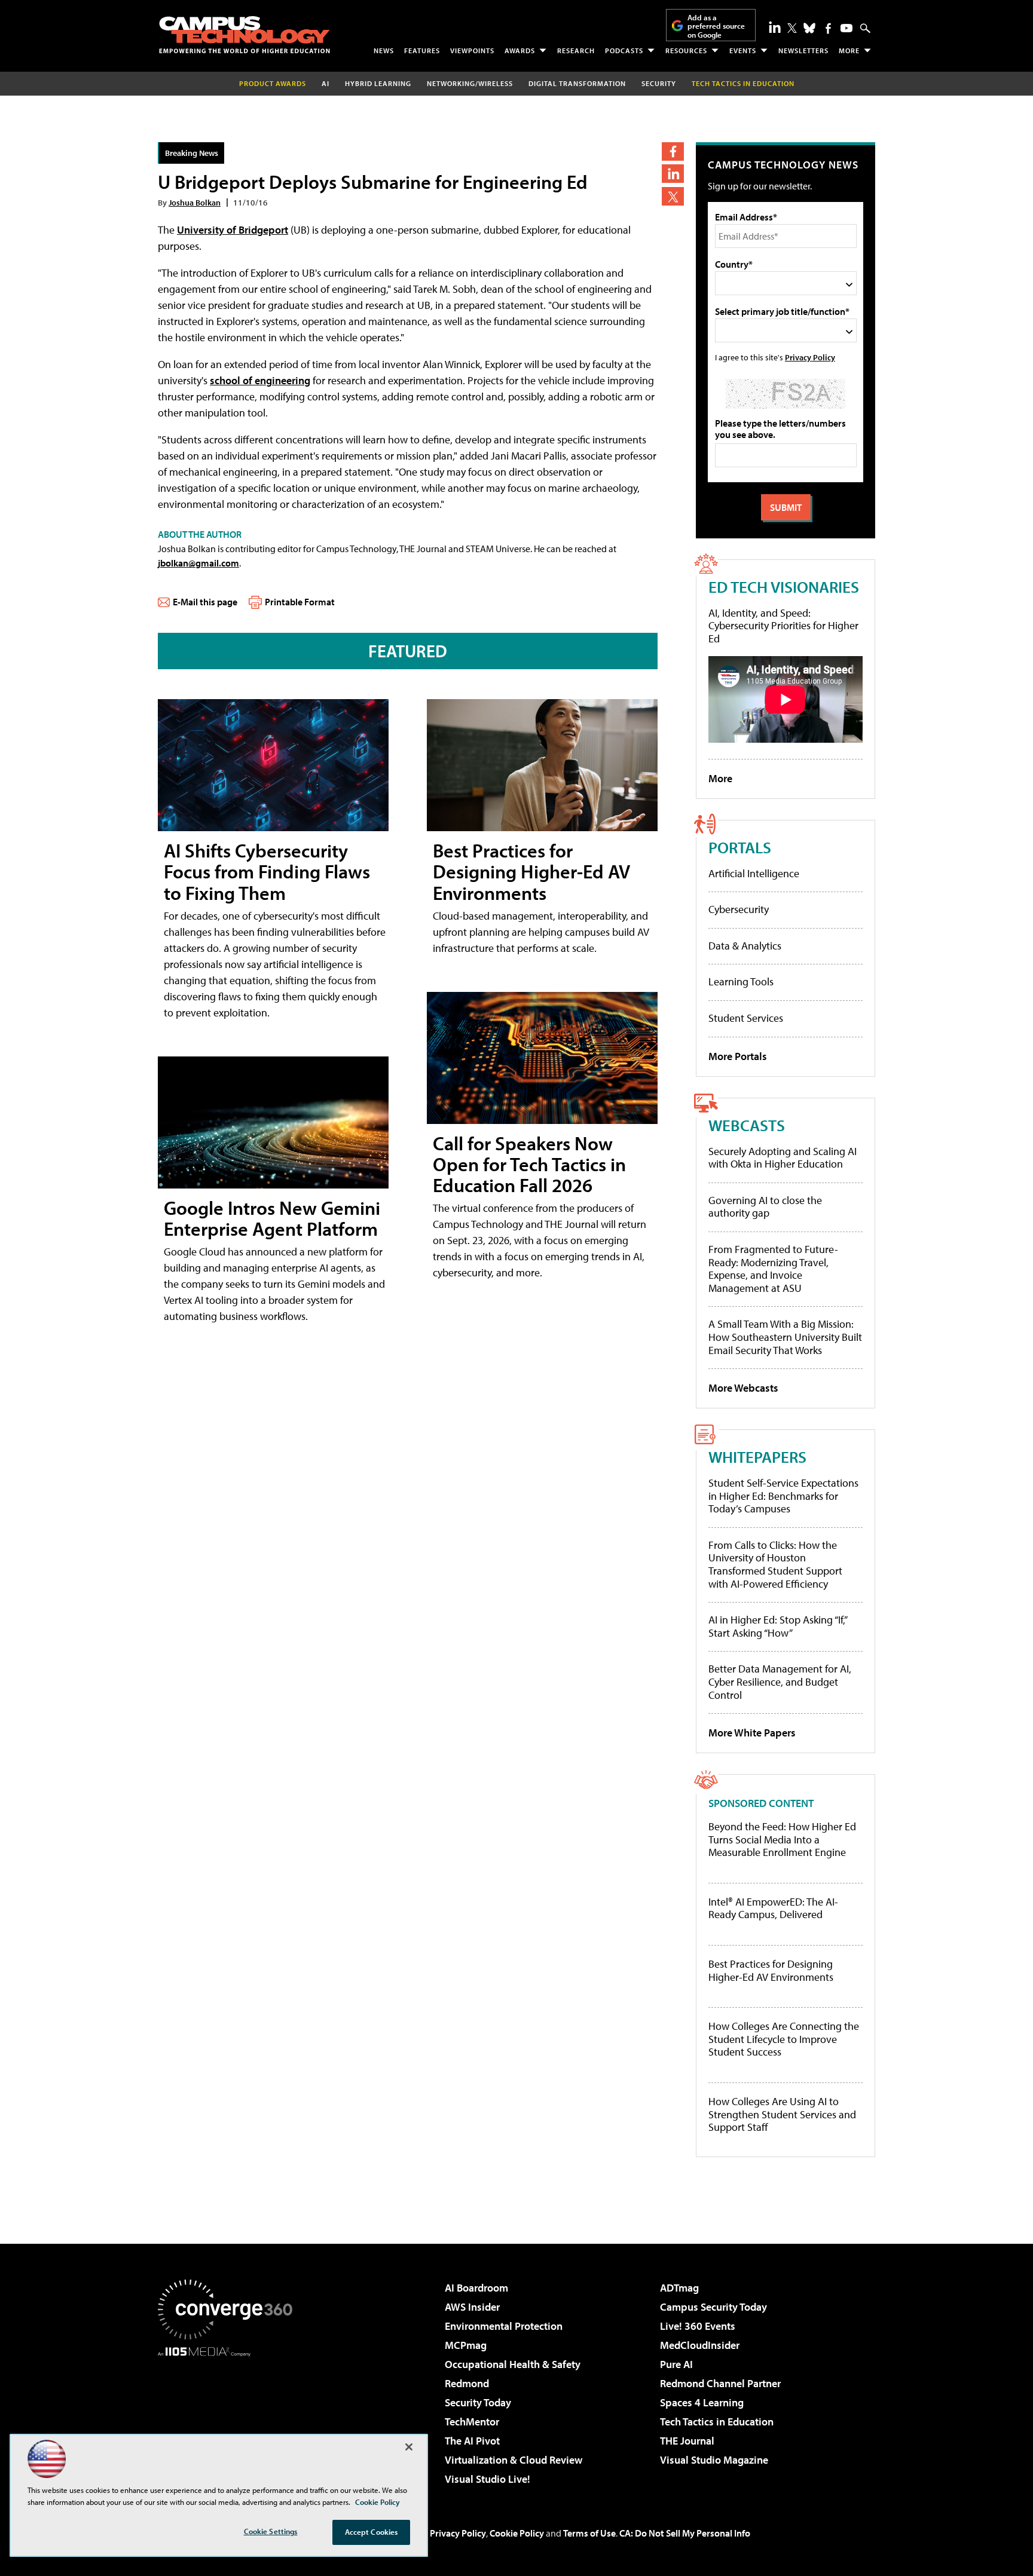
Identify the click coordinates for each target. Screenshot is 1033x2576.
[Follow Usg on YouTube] (846, 28)
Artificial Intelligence (754, 873)
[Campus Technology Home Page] (245, 35)
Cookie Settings (271, 2531)
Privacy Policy (810, 357)
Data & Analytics (745, 946)
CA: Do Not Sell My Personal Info (685, 2533)
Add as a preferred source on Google (716, 26)
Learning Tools (741, 981)
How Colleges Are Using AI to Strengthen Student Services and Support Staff (782, 2114)
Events (743, 50)
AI (326, 83)
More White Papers (752, 1733)
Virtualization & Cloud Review (514, 2460)
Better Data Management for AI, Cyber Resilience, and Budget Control (780, 1681)
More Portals (738, 1056)
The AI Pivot (472, 2441)
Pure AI (676, 2364)
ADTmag (679, 2288)
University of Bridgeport (233, 230)
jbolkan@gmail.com (198, 563)
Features (422, 50)
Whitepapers (757, 1457)
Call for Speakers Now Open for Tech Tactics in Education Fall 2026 (529, 1164)
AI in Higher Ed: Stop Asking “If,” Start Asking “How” (777, 1626)
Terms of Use (589, 2533)
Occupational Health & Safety (513, 2364)
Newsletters (803, 50)
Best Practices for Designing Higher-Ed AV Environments (531, 871)
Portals (740, 847)
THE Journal (687, 2441)
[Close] (409, 2447)
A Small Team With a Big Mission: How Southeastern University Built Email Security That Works (785, 1337)
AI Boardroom (476, 2288)
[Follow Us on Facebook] (828, 28)
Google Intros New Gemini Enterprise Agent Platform (272, 1218)
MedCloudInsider (700, 2345)
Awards (520, 50)
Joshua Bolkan (195, 202)
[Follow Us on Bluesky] (809, 28)
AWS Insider (472, 2307)
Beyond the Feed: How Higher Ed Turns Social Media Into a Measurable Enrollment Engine (782, 1840)
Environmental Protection (504, 2326)
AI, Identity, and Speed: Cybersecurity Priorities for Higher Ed (783, 626)
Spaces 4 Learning (702, 2402)
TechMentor (472, 2422)
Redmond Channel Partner (720, 2383)
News (384, 50)
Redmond (467, 2383)
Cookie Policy (517, 2533)
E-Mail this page (205, 602)
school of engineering (260, 380)
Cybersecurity (739, 909)
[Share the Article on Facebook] (673, 151)
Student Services (746, 1018)
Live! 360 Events (698, 2326)
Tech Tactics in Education (717, 2422)
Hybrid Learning (378, 83)
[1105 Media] (230, 2418)
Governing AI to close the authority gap (765, 1207)
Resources (686, 50)
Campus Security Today (713, 2307)
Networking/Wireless (470, 83)
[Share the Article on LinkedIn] (673, 174)
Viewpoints (472, 50)
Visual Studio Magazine (714, 2460)
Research (576, 50)
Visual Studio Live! (488, 2479)
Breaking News (192, 153)
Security (659, 83)
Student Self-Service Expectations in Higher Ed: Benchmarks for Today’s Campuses (783, 1496)
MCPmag (466, 2345)
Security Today (478, 2402)
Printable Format (300, 602)
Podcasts (624, 50)
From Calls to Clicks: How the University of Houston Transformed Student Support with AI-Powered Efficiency (775, 1564)
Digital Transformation (577, 83)
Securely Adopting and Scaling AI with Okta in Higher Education (783, 1158)
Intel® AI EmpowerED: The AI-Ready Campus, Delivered (773, 1908)
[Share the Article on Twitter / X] (673, 196)
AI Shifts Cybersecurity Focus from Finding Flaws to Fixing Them (267, 871)
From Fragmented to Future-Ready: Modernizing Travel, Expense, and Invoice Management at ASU (773, 1269)
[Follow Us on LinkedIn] (775, 27)
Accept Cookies (372, 2532)
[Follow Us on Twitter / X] (792, 28)
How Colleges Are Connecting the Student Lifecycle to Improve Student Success (784, 2039)
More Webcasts (743, 1388)
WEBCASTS (747, 1125)
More (849, 50)
